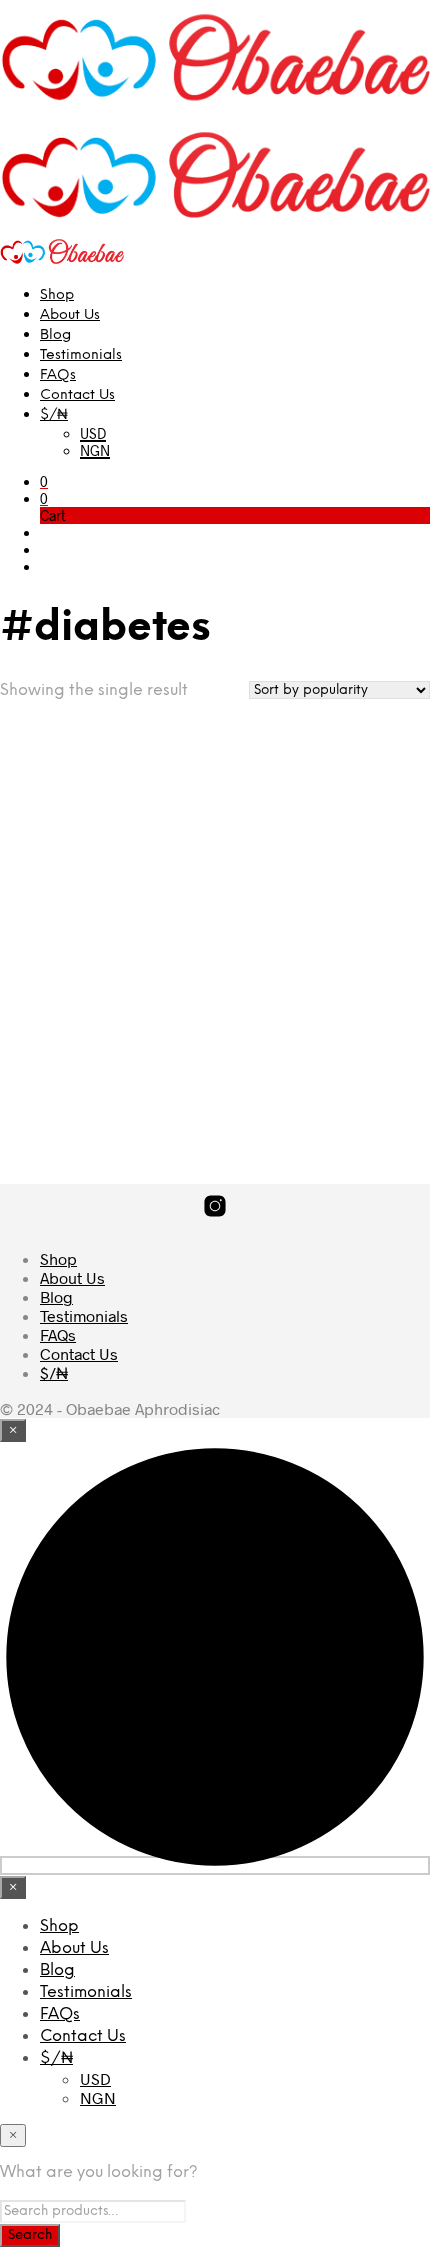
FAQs (58, 375)
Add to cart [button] (65, 1083)
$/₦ (54, 415)
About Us (70, 315)
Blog (55, 335)
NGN (95, 450)
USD (93, 433)
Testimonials (81, 355)
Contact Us (77, 395)
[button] (44, 481)
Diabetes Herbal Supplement (64, 1007)
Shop (57, 295)
